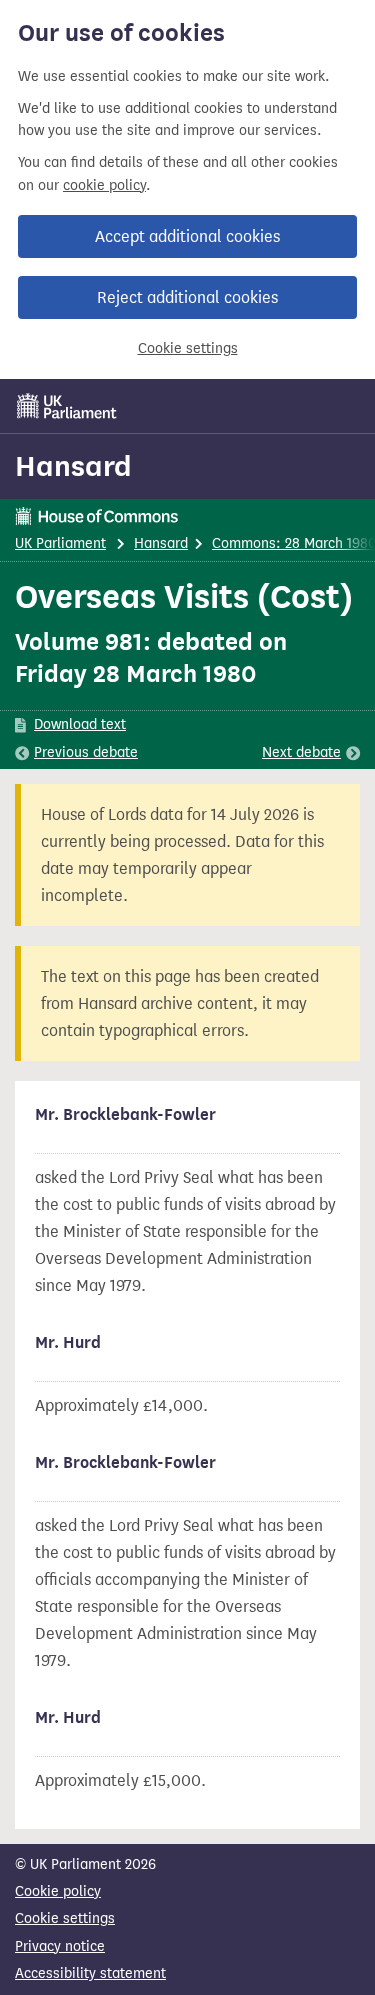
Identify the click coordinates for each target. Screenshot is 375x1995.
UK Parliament (60, 543)
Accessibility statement (90, 1973)
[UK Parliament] (67, 406)
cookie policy (104, 185)
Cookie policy (58, 1891)
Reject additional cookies (187, 297)
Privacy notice (60, 1946)
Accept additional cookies (187, 236)
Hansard (73, 466)
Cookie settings (188, 348)
